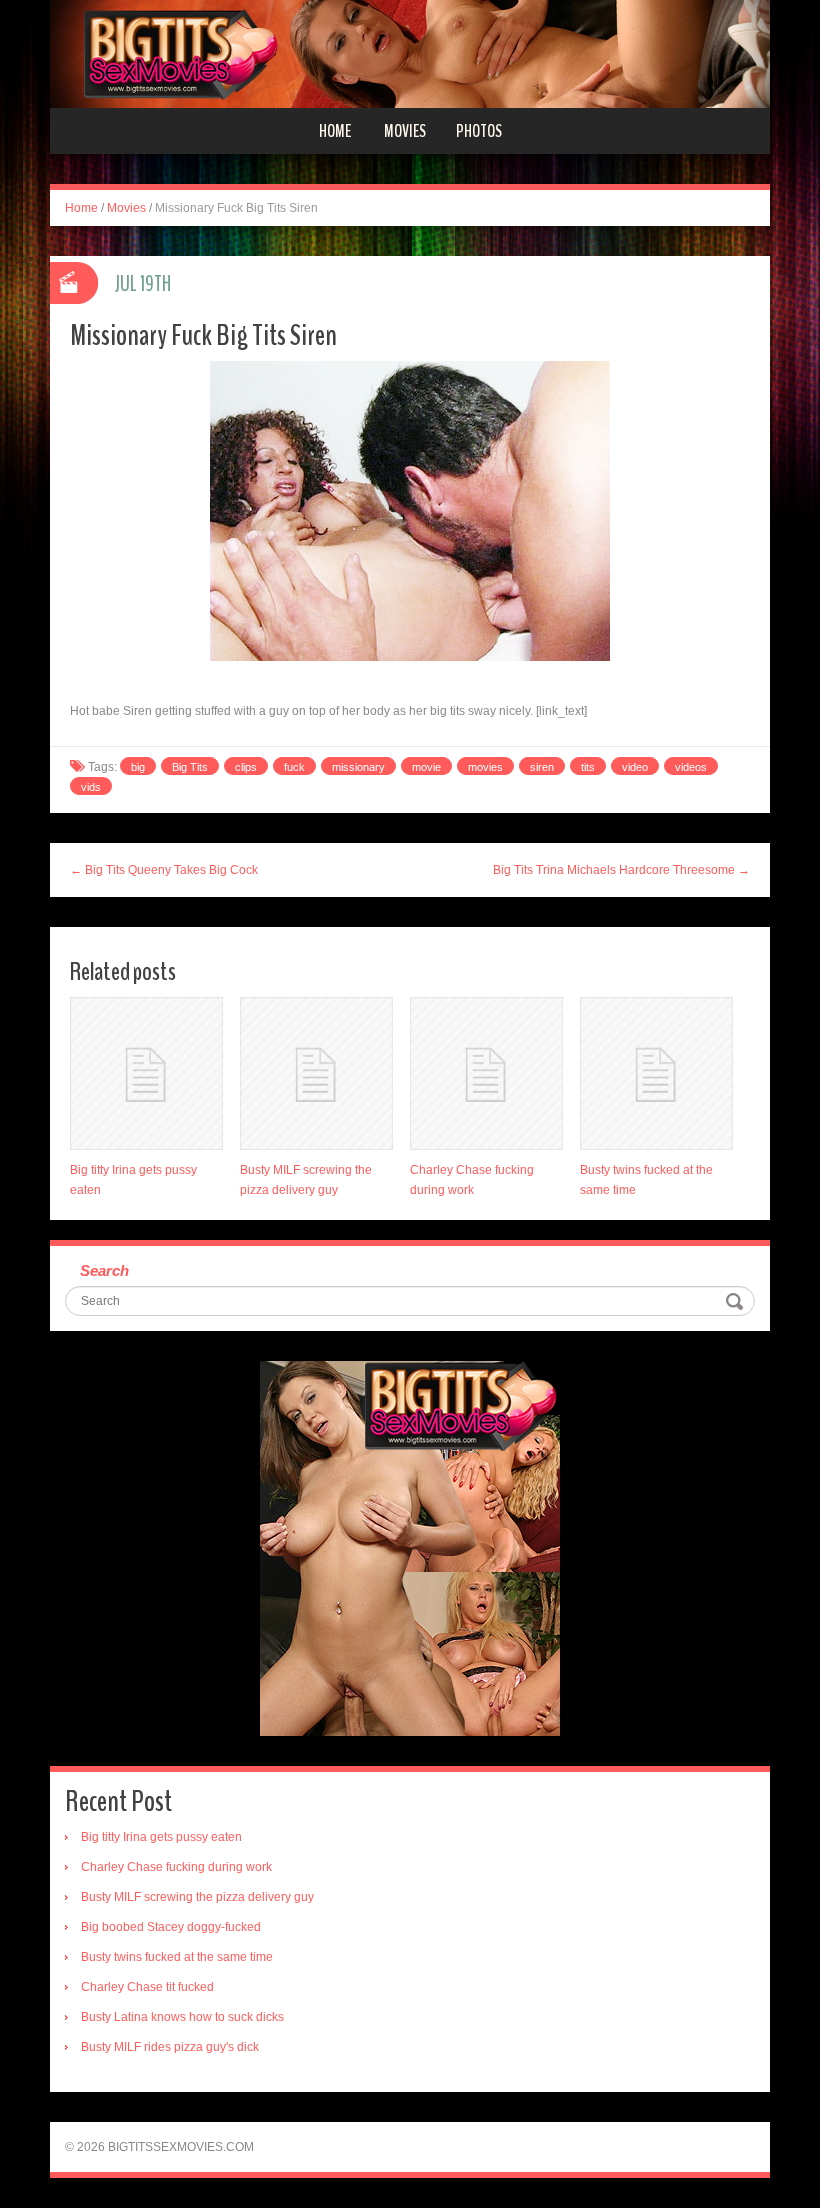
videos (691, 767)
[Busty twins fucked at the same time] (656, 1073)
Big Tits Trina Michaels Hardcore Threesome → (621, 870)
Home (335, 131)
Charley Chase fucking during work (176, 1867)
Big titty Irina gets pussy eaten (161, 1837)
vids (91, 787)
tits (588, 767)
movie (426, 767)
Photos (479, 131)
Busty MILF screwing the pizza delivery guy (197, 1897)
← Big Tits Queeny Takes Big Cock (164, 870)
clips (246, 767)
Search (104, 1270)
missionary (358, 767)
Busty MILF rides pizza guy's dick (170, 2047)
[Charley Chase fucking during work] (486, 1073)
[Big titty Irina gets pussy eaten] (146, 1073)
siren (542, 767)
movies (485, 767)
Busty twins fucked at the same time (177, 1957)
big (138, 767)
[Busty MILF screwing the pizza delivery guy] (316, 1073)
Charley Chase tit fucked (147, 1987)
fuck (294, 767)
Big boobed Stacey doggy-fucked (171, 1927)
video (635, 767)
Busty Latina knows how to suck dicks (182, 2017)
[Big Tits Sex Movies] (410, 53)
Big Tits (190, 767)
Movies (405, 131)
